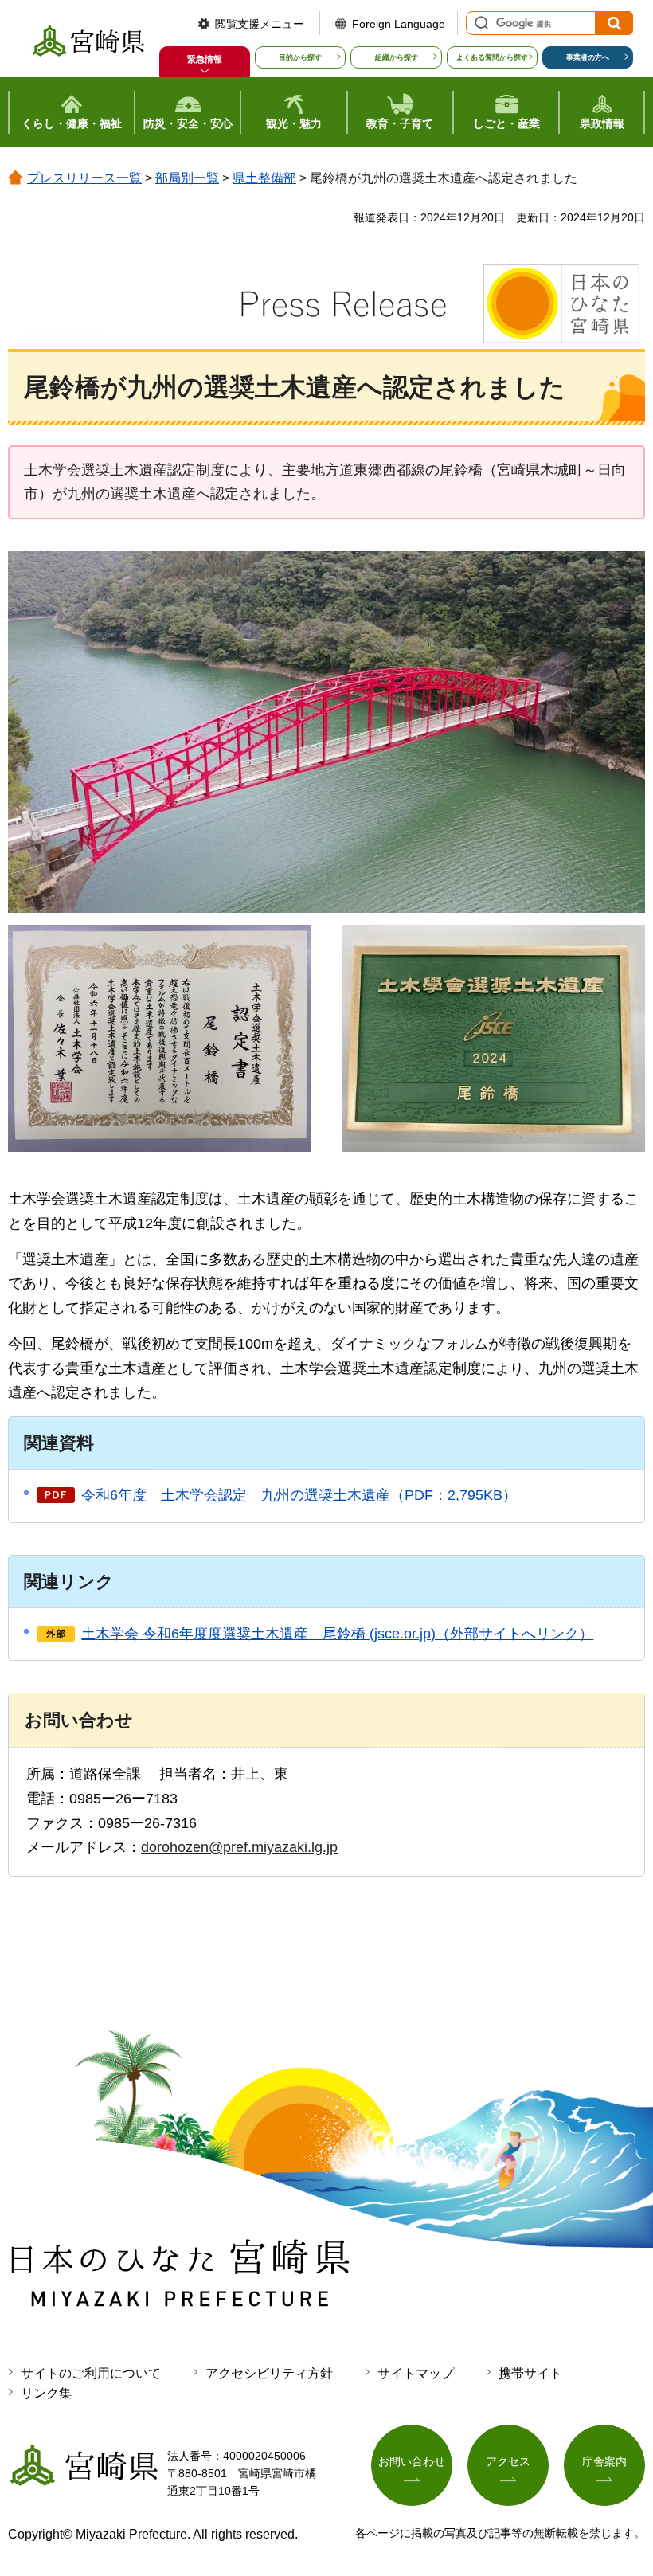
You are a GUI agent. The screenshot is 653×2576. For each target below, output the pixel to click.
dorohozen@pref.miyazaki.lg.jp (239, 1847)
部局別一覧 (187, 178)
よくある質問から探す (492, 57)
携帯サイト (530, 2373)
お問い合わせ (412, 2461)
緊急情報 (205, 59)
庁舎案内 (604, 2461)
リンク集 (46, 2393)
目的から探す (300, 57)
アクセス (508, 2461)
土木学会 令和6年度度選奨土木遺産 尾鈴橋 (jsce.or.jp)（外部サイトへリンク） (337, 1634)
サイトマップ (416, 2373)
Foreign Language (399, 24)
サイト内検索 (479, 23)
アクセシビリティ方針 (269, 2373)
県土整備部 (264, 178)
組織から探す (397, 57)
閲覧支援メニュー (260, 24)
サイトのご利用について (91, 2373)
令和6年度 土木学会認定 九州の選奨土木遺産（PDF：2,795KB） (299, 1495)
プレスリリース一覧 (84, 178)
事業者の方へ (588, 57)
